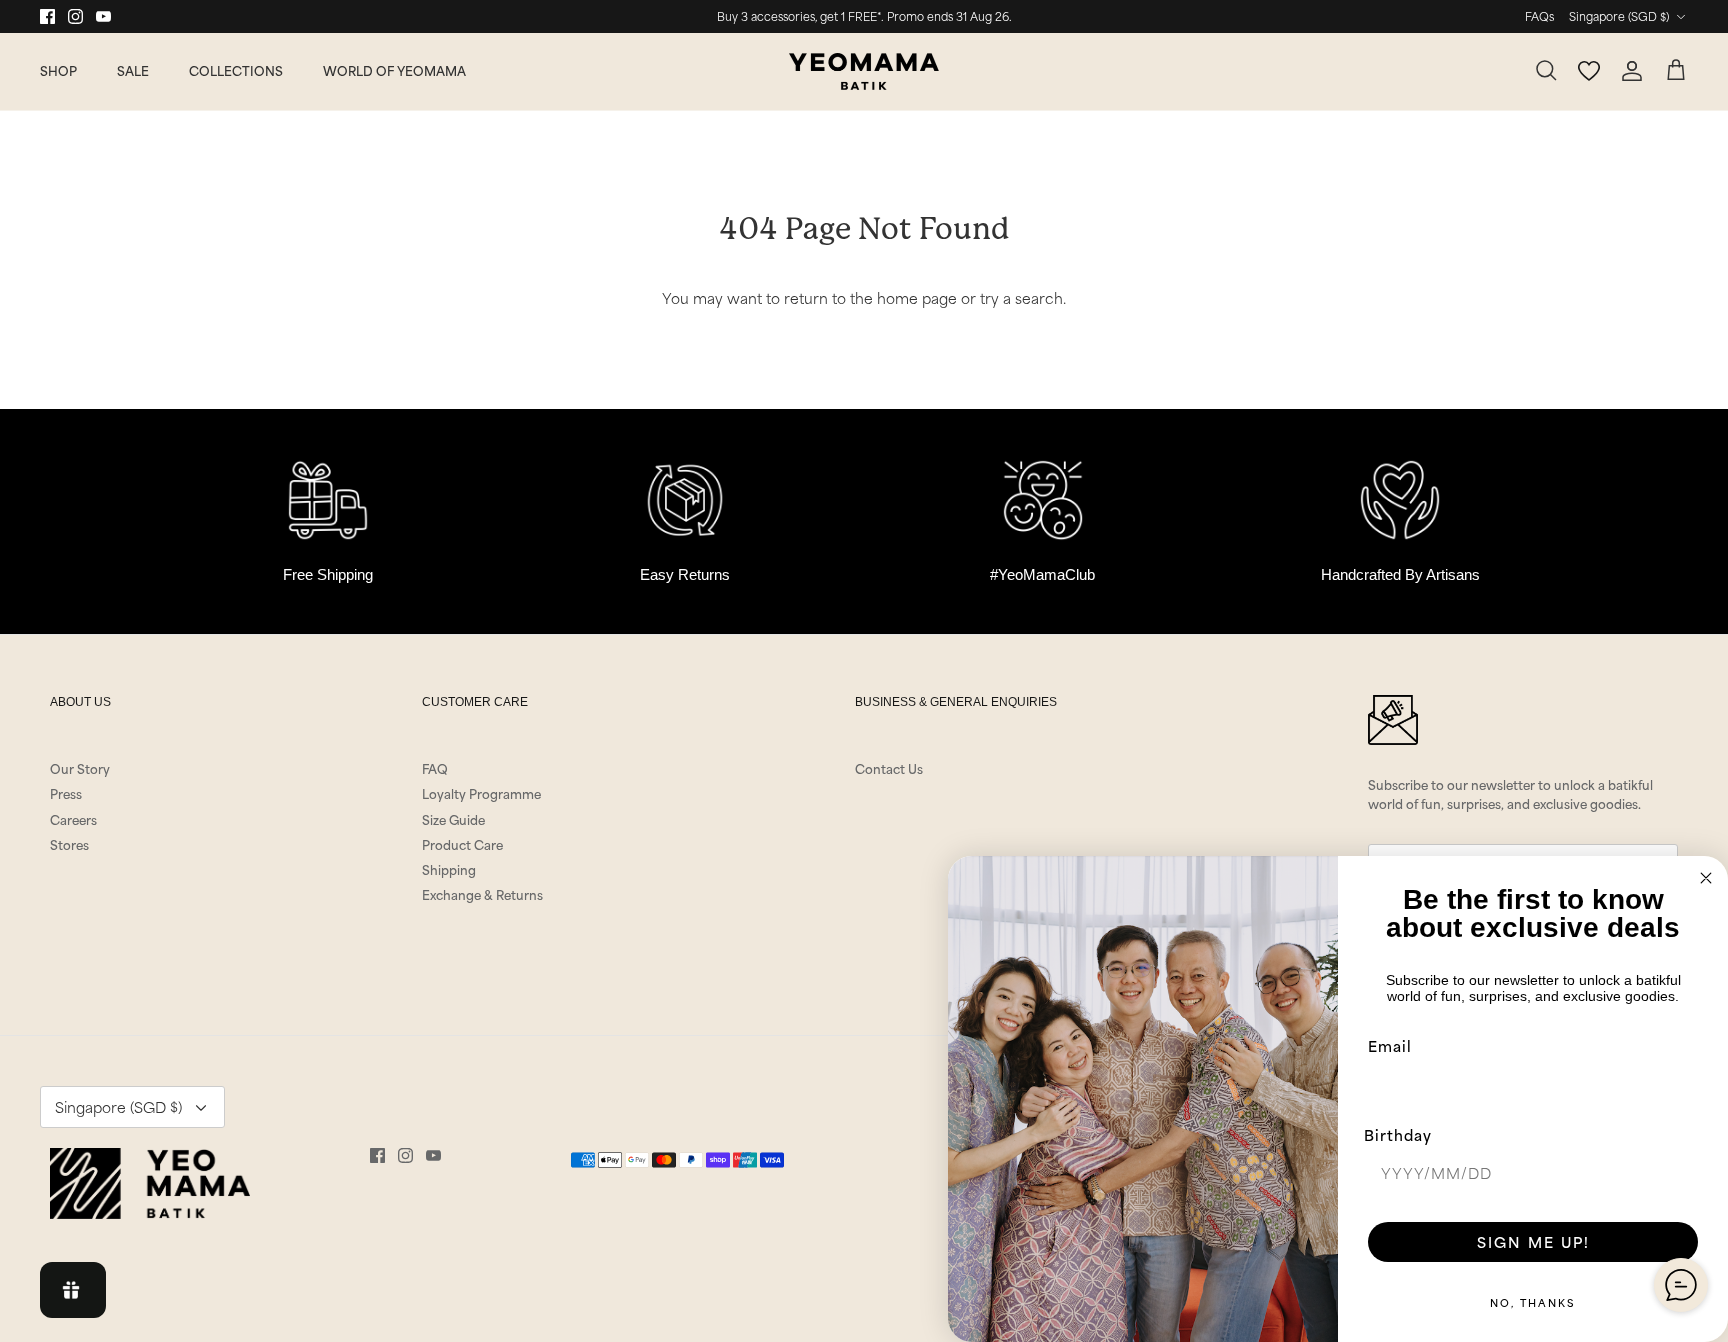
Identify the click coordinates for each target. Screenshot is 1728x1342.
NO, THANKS (1533, 1302)
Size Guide (453, 819)
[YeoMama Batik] (864, 71)
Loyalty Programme (481, 793)
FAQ (435, 768)
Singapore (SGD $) (1619, 16)
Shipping (449, 869)
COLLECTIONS (236, 70)
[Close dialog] (1706, 878)
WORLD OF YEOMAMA (394, 70)
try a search (1021, 297)
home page (917, 297)
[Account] (1632, 71)
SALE (133, 70)
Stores (69, 844)
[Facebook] (47, 16)
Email (1390, 1045)
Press (66, 793)
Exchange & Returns (482, 894)
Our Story (80, 768)
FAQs (1539, 16)
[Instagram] (75, 16)
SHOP (58, 70)
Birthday (1398, 1134)
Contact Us (889, 768)
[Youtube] (103, 16)
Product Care (462, 844)
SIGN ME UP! (1533, 1241)
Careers (73, 819)
